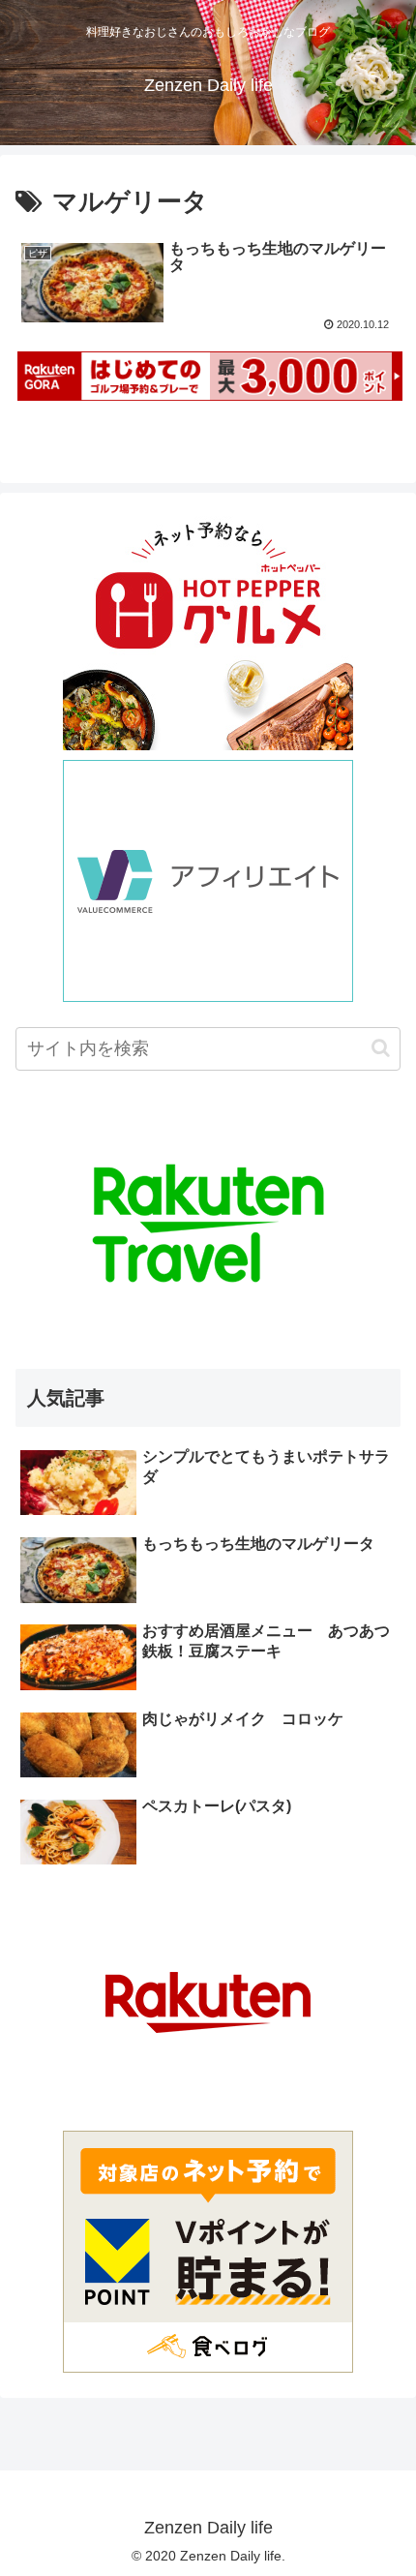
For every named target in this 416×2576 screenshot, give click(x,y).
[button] (381, 1048)
